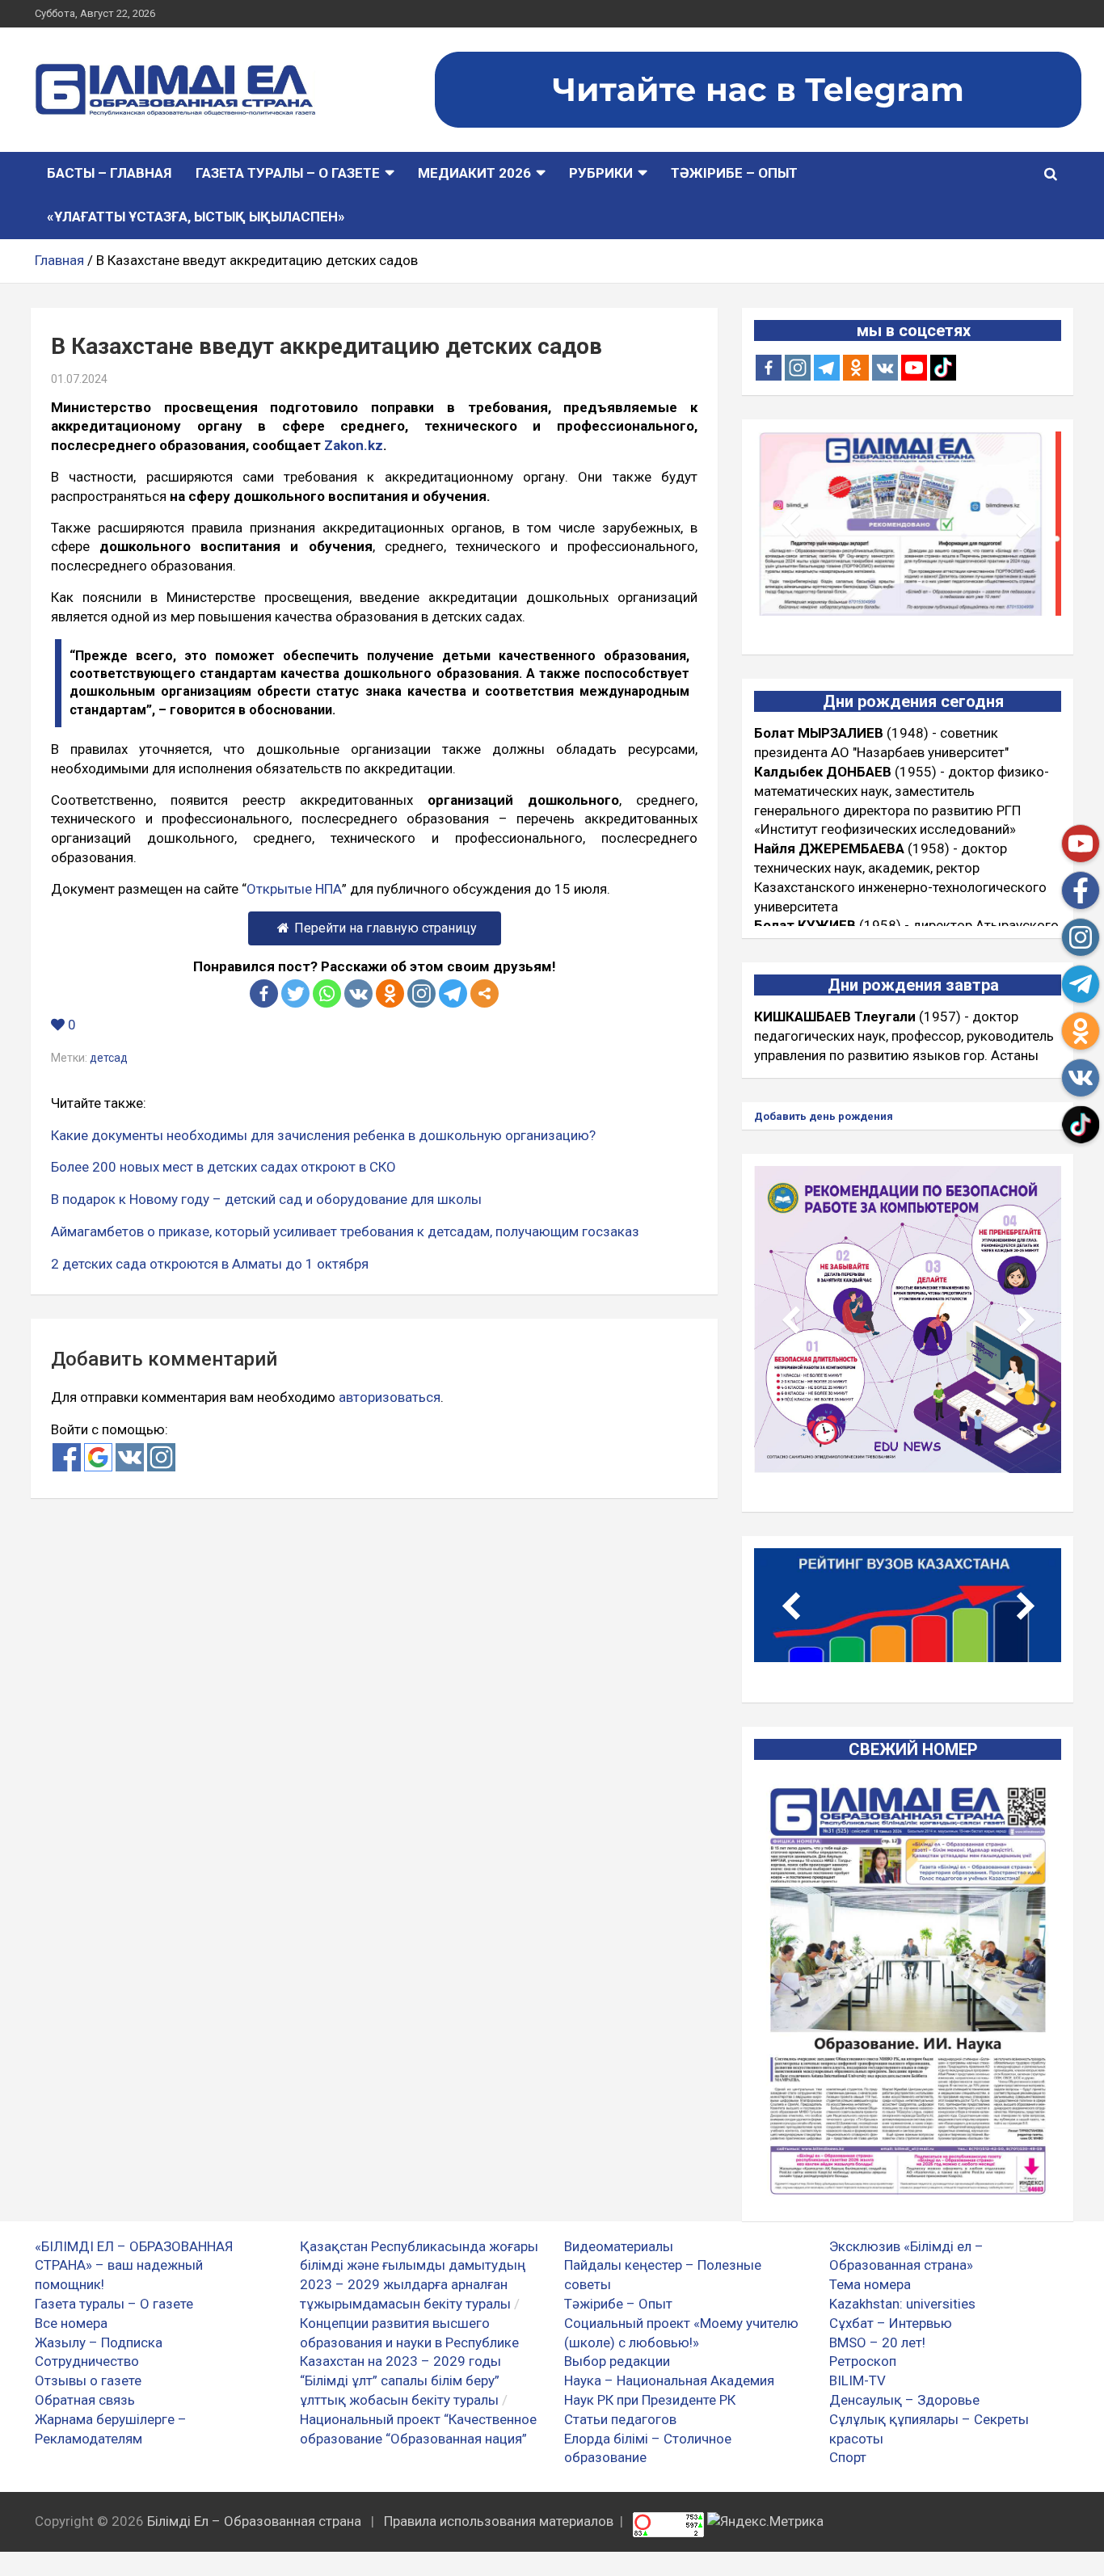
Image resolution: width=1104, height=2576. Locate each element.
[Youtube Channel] (914, 368)
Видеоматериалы (619, 2246)
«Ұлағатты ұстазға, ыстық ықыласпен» (196, 217)
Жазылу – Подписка (99, 2342)
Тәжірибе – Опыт (734, 173)
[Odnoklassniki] (390, 993)
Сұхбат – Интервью (891, 2323)
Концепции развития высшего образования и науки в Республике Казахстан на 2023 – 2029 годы (409, 2342)
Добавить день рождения (824, 1116)
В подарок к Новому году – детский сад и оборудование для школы (266, 1199)
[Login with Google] (98, 1457)
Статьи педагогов (620, 2419)
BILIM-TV (857, 2380)
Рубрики (601, 173)
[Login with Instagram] (161, 1457)
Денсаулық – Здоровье (904, 2400)
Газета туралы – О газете (288, 173)
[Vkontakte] (358, 993)
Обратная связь (85, 2400)
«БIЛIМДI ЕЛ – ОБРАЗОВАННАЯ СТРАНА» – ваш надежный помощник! (134, 2266)
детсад (109, 1058)
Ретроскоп (863, 2361)
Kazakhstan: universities (902, 2304)
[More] (485, 993)
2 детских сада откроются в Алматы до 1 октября (210, 1264)
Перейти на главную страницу (386, 928)
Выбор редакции (617, 2361)
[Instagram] (798, 368)
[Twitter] (295, 993)
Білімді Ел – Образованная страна (254, 2521)
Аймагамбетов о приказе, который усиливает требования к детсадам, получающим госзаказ (345, 1231)
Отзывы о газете (88, 2380)
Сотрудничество (87, 2361)
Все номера (71, 2323)
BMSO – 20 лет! (877, 2342)
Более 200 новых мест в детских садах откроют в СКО (223, 1167)
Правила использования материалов (499, 2521)
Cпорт (848, 2457)
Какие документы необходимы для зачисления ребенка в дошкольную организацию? (323, 1135)
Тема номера (870, 2284)
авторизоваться (390, 1397)
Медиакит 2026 (474, 173)
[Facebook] (264, 993)
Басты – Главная (109, 173)
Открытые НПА (294, 889)
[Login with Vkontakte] (130, 1457)
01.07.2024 (79, 379)
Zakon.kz (354, 445)
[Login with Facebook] (67, 1457)
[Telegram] (453, 993)
